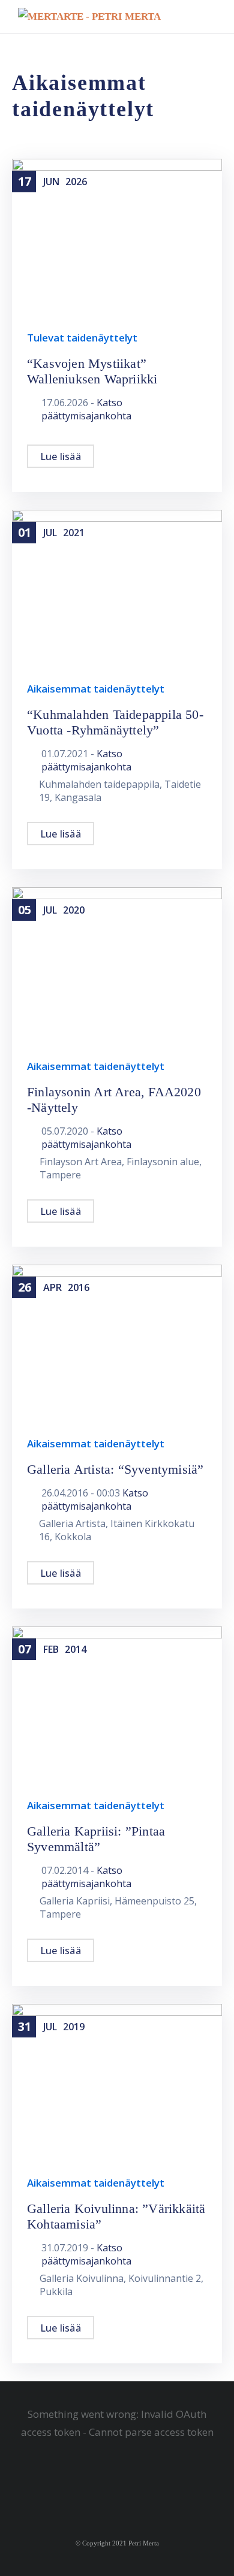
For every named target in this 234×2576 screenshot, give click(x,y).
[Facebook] (109, 2489)
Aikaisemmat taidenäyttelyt (96, 689)
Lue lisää (61, 456)
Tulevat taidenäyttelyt (82, 338)
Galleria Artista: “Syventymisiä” (115, 1469)
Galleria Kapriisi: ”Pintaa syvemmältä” (96, 1839)
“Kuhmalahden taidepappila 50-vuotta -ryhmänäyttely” (115, 722)
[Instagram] (125, 2489)
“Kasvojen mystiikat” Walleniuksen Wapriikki (92, 371)
